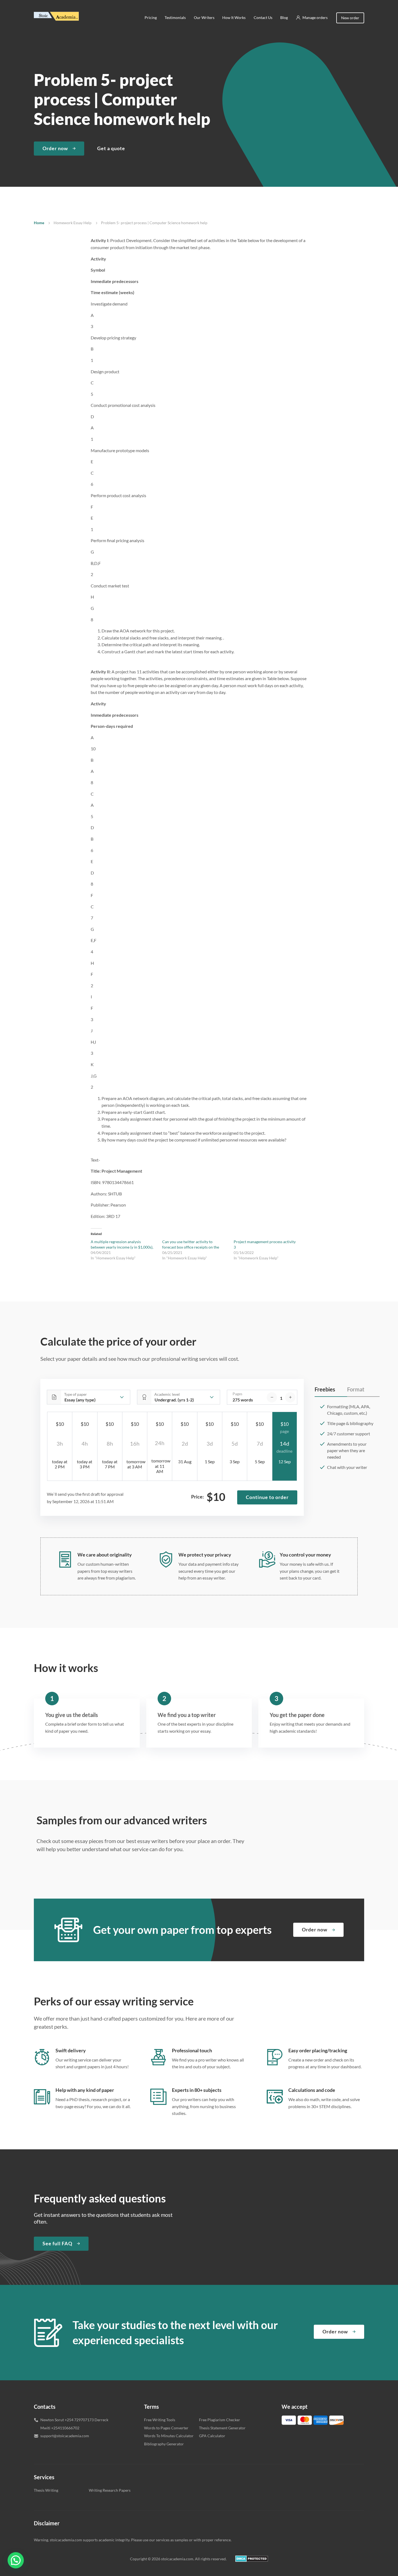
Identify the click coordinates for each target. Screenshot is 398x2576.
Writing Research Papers (110, 2490)
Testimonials (175, 17)
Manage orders (315, 17)
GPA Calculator (212, 2436)
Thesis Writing (46, 2490)
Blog (284, 17)
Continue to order (267, 1497)
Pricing (151, 17)
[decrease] (272, 1397)
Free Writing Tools (160, 2420)
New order (350, 18)
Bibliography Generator (164, 2444)
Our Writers (204, 17)
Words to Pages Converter (166, 2428)
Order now (55, 148)
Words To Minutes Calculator (169, 2436)
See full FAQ (57, 2243)
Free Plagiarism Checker (220, 2420)
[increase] (290, 1397)
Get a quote (111, 148)
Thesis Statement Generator (222, 2428)
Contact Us (263, 17)
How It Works (234, 17)
